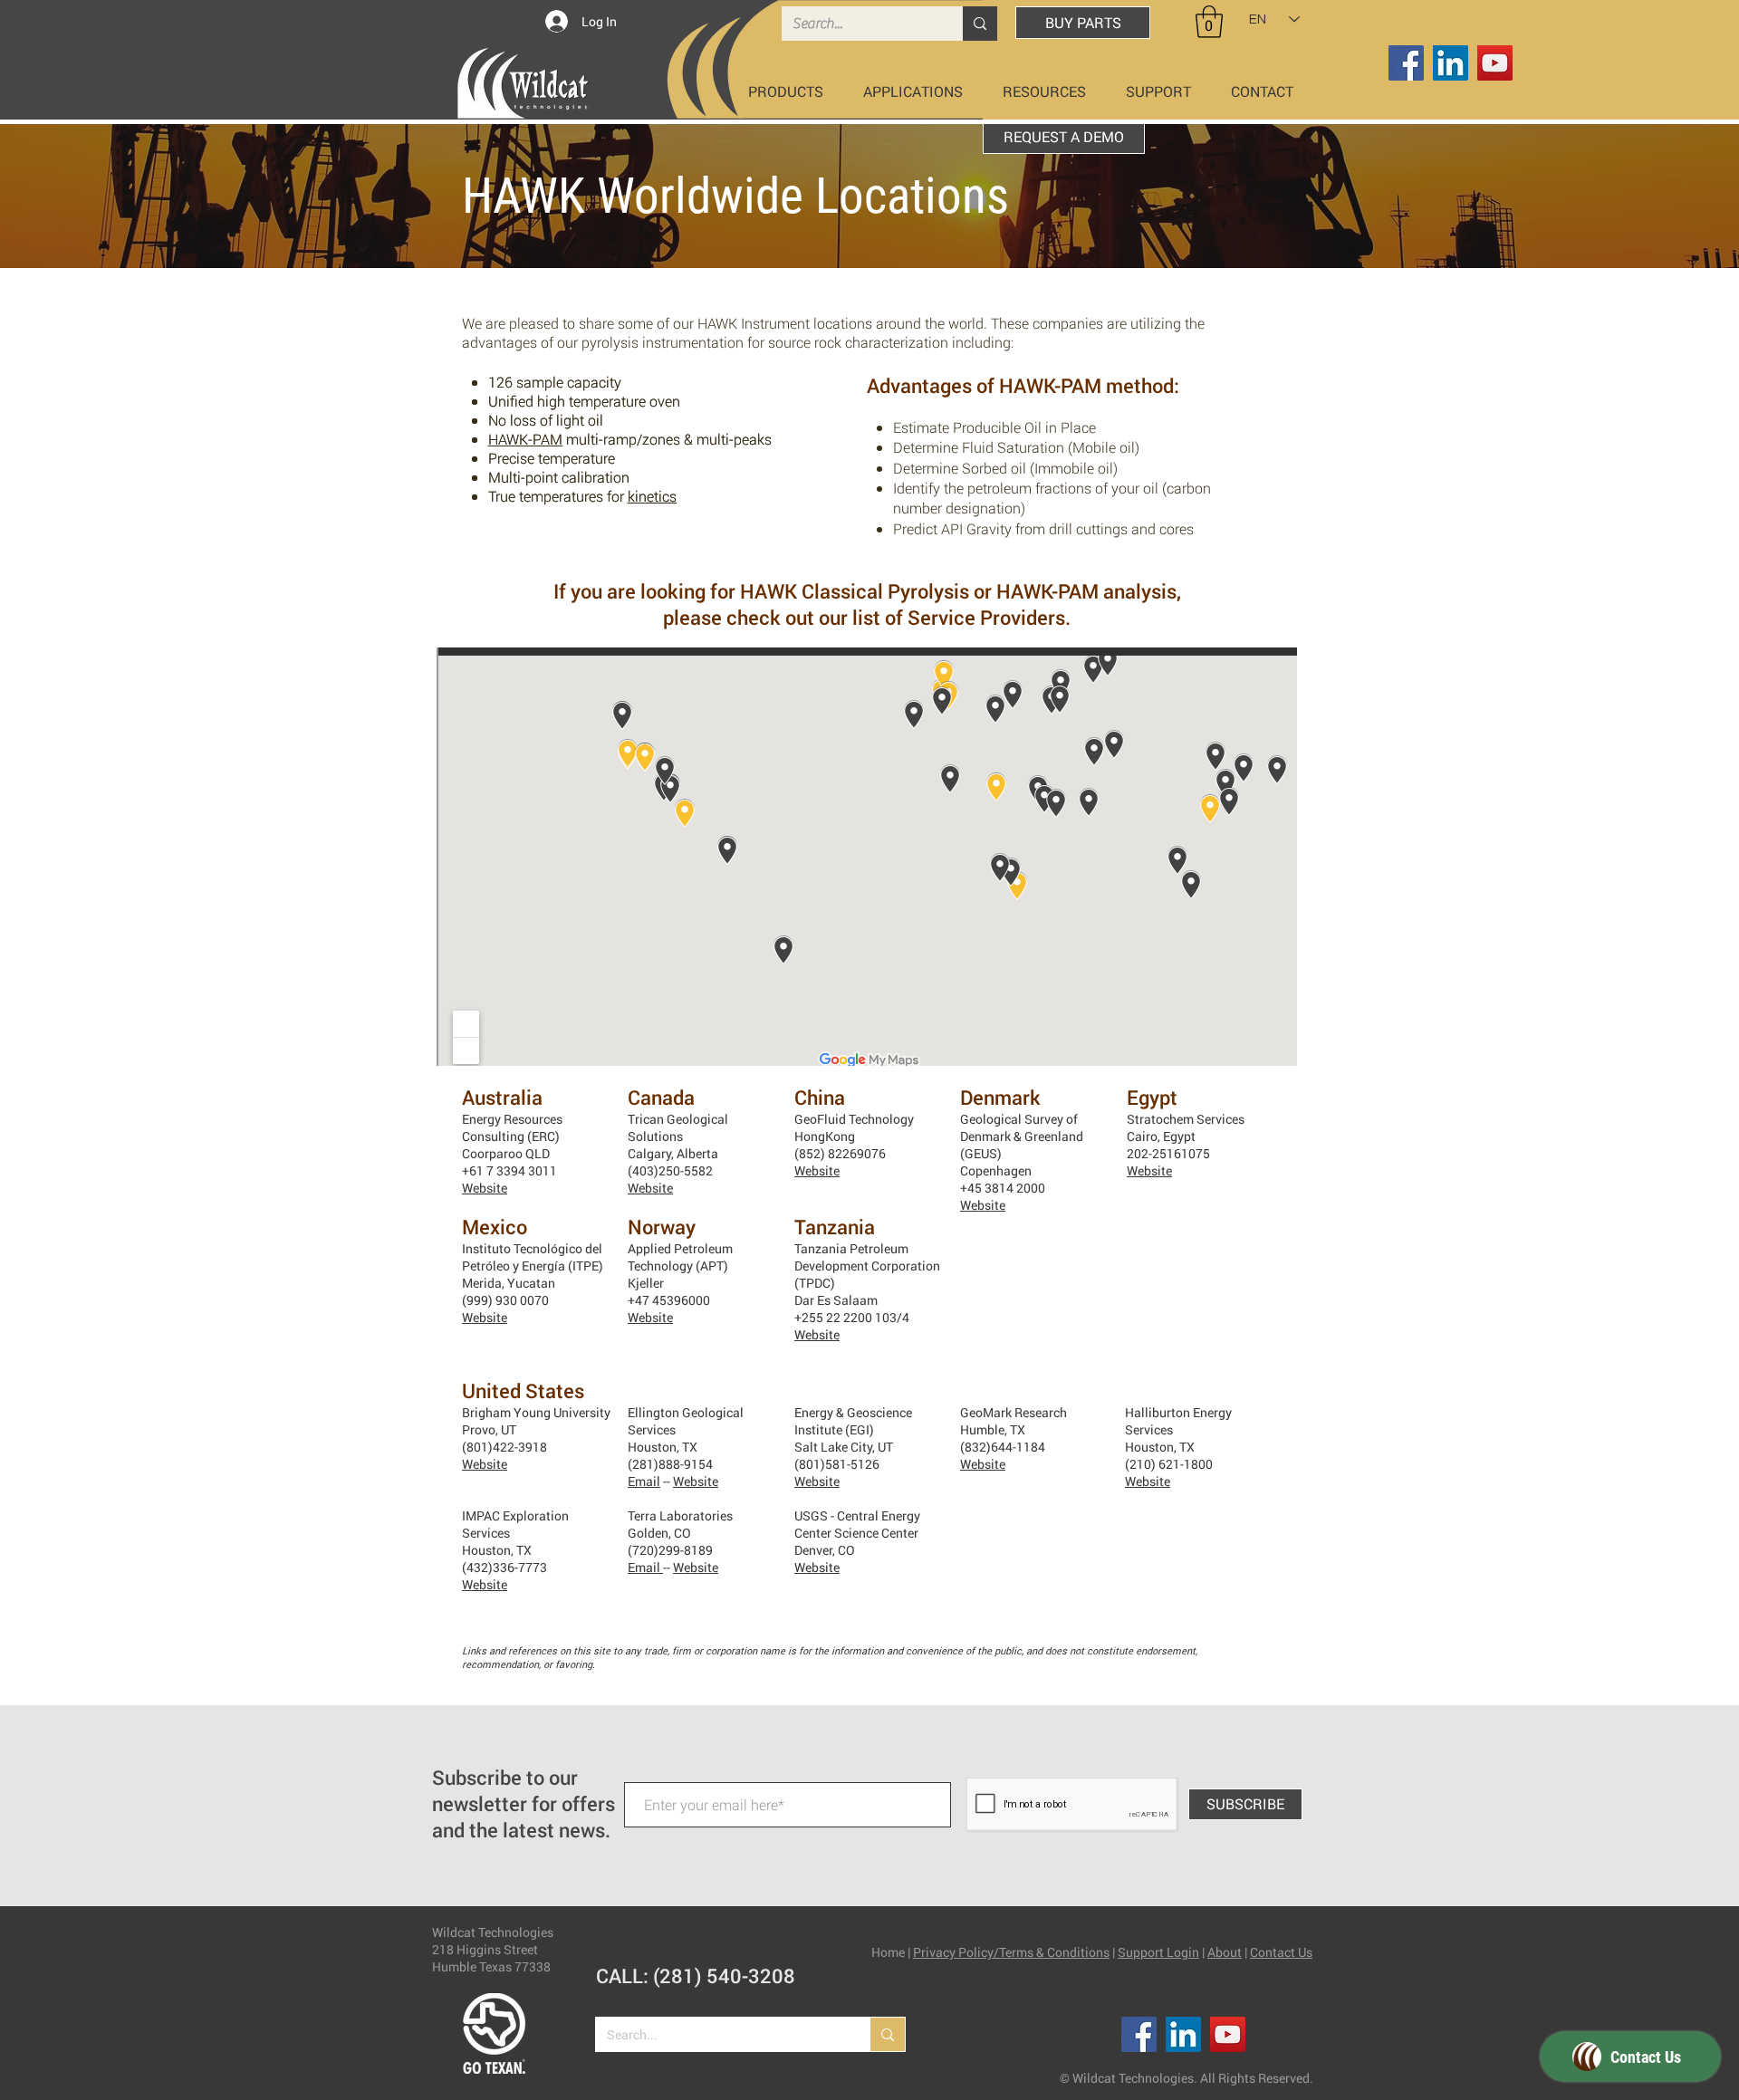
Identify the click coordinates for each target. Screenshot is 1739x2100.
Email (644, 1481)
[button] (1209, 22)
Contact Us (1281, 1952)
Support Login (1158, 1952)
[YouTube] (1495, 63)
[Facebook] (1406, 63)
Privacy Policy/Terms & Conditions (1011, 1952)
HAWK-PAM (525, 439)
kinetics (652, 496)
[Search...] (980, 24)
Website (485, 1188)
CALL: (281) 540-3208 (696, 1975)
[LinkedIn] (1451, 63)
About (1225, 1952)
